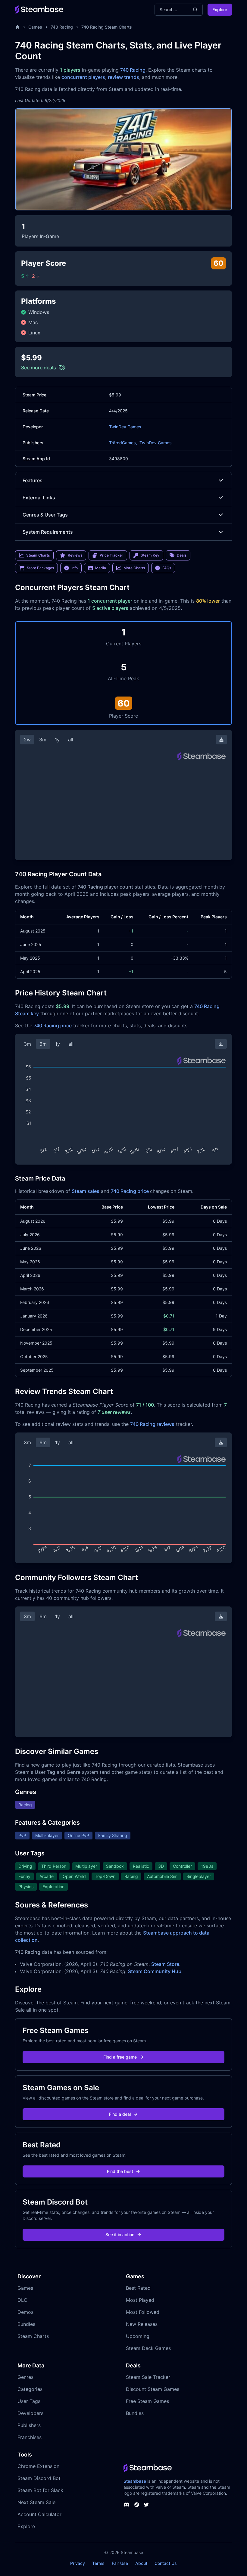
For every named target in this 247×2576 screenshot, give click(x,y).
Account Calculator (39, 2514)
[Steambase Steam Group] (137, 2505)
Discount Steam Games (153, 2389)
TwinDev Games (125, 427)
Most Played (140, 2300)
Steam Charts (33, 2336)
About (141, 2563)
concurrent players (83, 77)
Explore (220, 9)
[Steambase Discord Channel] (127, 2505)
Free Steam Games (147, 2401)
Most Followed (143, 2312)
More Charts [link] (134, 568)
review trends (123, 77)
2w (27, 740)
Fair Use (120, 2563)
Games (35, 27)
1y (57, 740)
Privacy (78, 2563)
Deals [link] (182, 555)
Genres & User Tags (45, 515)
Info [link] (75, 568)
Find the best (120, 2171)
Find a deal (120, 2114)
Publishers (29, 2425)
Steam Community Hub (155, 1971)
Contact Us (166, 2563)
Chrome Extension (38, 2466)
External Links (39, 498)
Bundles (26, 2324)
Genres (25, 2377)
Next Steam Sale (36, 2502)
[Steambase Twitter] (146, 2505)
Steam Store (165, 1964)
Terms (98, 2563)
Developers (30, 2413)
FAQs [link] (167, 568)
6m (43, 1044)
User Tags (29, 2401)
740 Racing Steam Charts (107, 27)
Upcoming (138, 2336)
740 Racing (62, 27)
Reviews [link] (75, 555)
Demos (25, 2312)
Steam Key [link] (150, 555)
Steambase (135, 2481)
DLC (22, 2300)
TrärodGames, (123, 443)
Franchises (30, 2437)
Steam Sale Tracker (148, 2377)
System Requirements (48, 532)
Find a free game (120, 2057)
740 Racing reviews (152, 1424)
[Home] (17, 27)
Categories (30, 2389)
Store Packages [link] (40, 568)
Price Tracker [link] (111, 555)
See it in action (120, 2235)
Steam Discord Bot (39, 2478)
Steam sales (86, 1191)
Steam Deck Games (148, 2348)
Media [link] (101, 568)
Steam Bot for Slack (40, 2490)
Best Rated (138, 2288)
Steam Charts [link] (38, 555)
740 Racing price (53, 1026)
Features (33, 480)
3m (43, 740)
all (71, 740)
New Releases (142, 2324)
